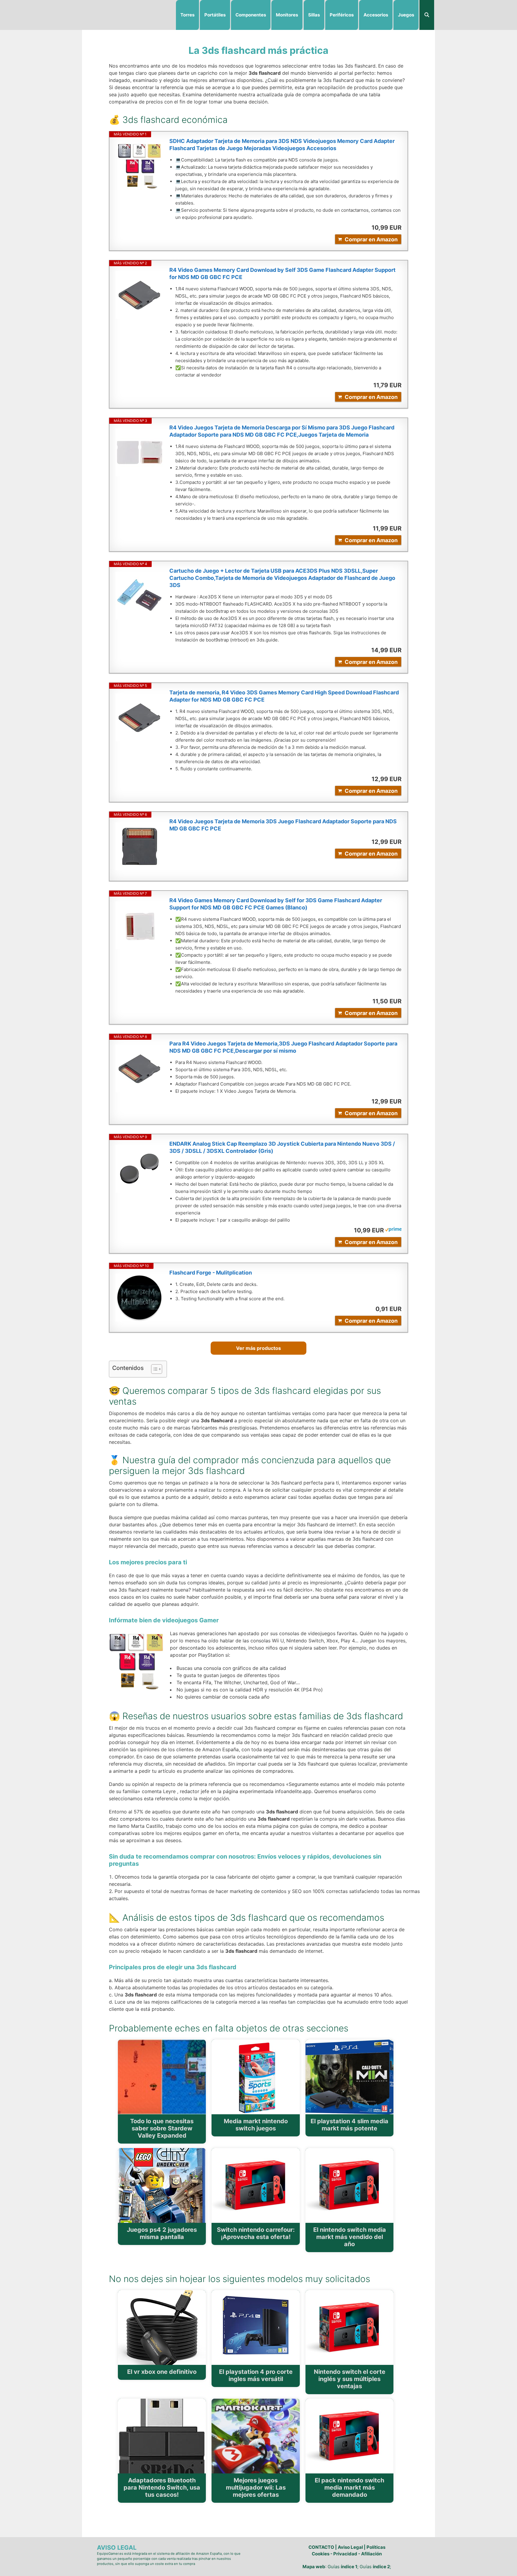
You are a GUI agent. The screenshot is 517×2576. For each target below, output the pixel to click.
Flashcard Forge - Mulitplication (211, 1273)
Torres (187, 15)
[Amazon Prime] (393, 1230)
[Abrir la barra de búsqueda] (427, 15)
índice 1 (349, 2567)
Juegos (406, 15)
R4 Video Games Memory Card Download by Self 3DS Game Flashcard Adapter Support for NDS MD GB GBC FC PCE (282, 273)
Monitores (287, 15)
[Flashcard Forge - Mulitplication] (139, 1298)
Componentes (251, 15)
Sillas (314, 15)
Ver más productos (258, 1348)
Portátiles (215, 15)
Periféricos (342, 15)
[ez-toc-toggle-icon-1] (154, 1369)
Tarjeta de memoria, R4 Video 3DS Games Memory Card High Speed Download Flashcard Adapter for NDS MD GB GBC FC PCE (284, 696)
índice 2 (381, 2567)
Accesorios (376, 15)
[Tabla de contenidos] (157, 1369)
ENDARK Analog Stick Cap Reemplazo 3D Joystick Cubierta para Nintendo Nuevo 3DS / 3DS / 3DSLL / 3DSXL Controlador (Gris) (282, 1147)
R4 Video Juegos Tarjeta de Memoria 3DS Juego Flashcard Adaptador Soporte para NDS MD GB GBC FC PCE (283, 825)
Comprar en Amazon (371, 239)
